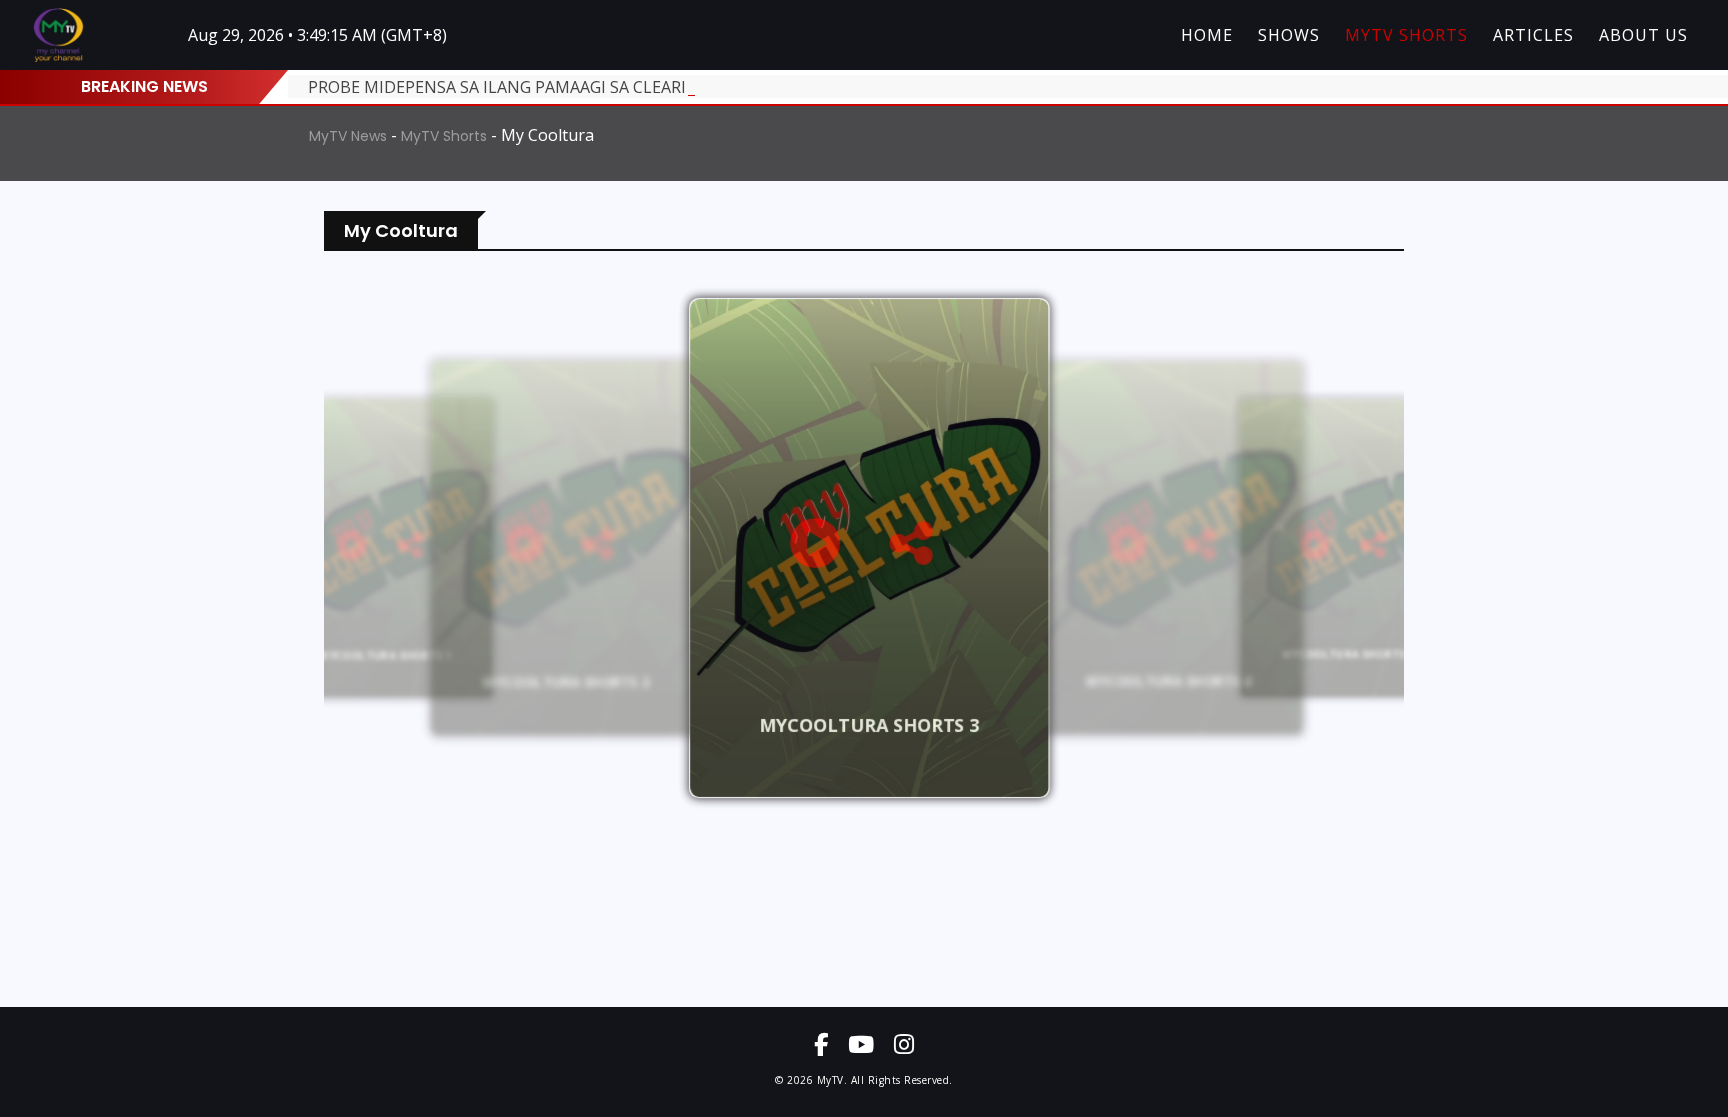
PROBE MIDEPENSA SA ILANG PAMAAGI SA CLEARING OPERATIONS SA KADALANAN (623, 87)
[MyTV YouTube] (861, 1044)
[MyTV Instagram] (904, 1044)
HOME (1207, 35)
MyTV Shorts (444, 136)
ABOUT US (1643, 35)
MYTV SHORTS (1406, 35)
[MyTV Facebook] (821, 1044)
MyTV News (348, 136)
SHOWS (1289, 35)
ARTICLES (1533, 35)
